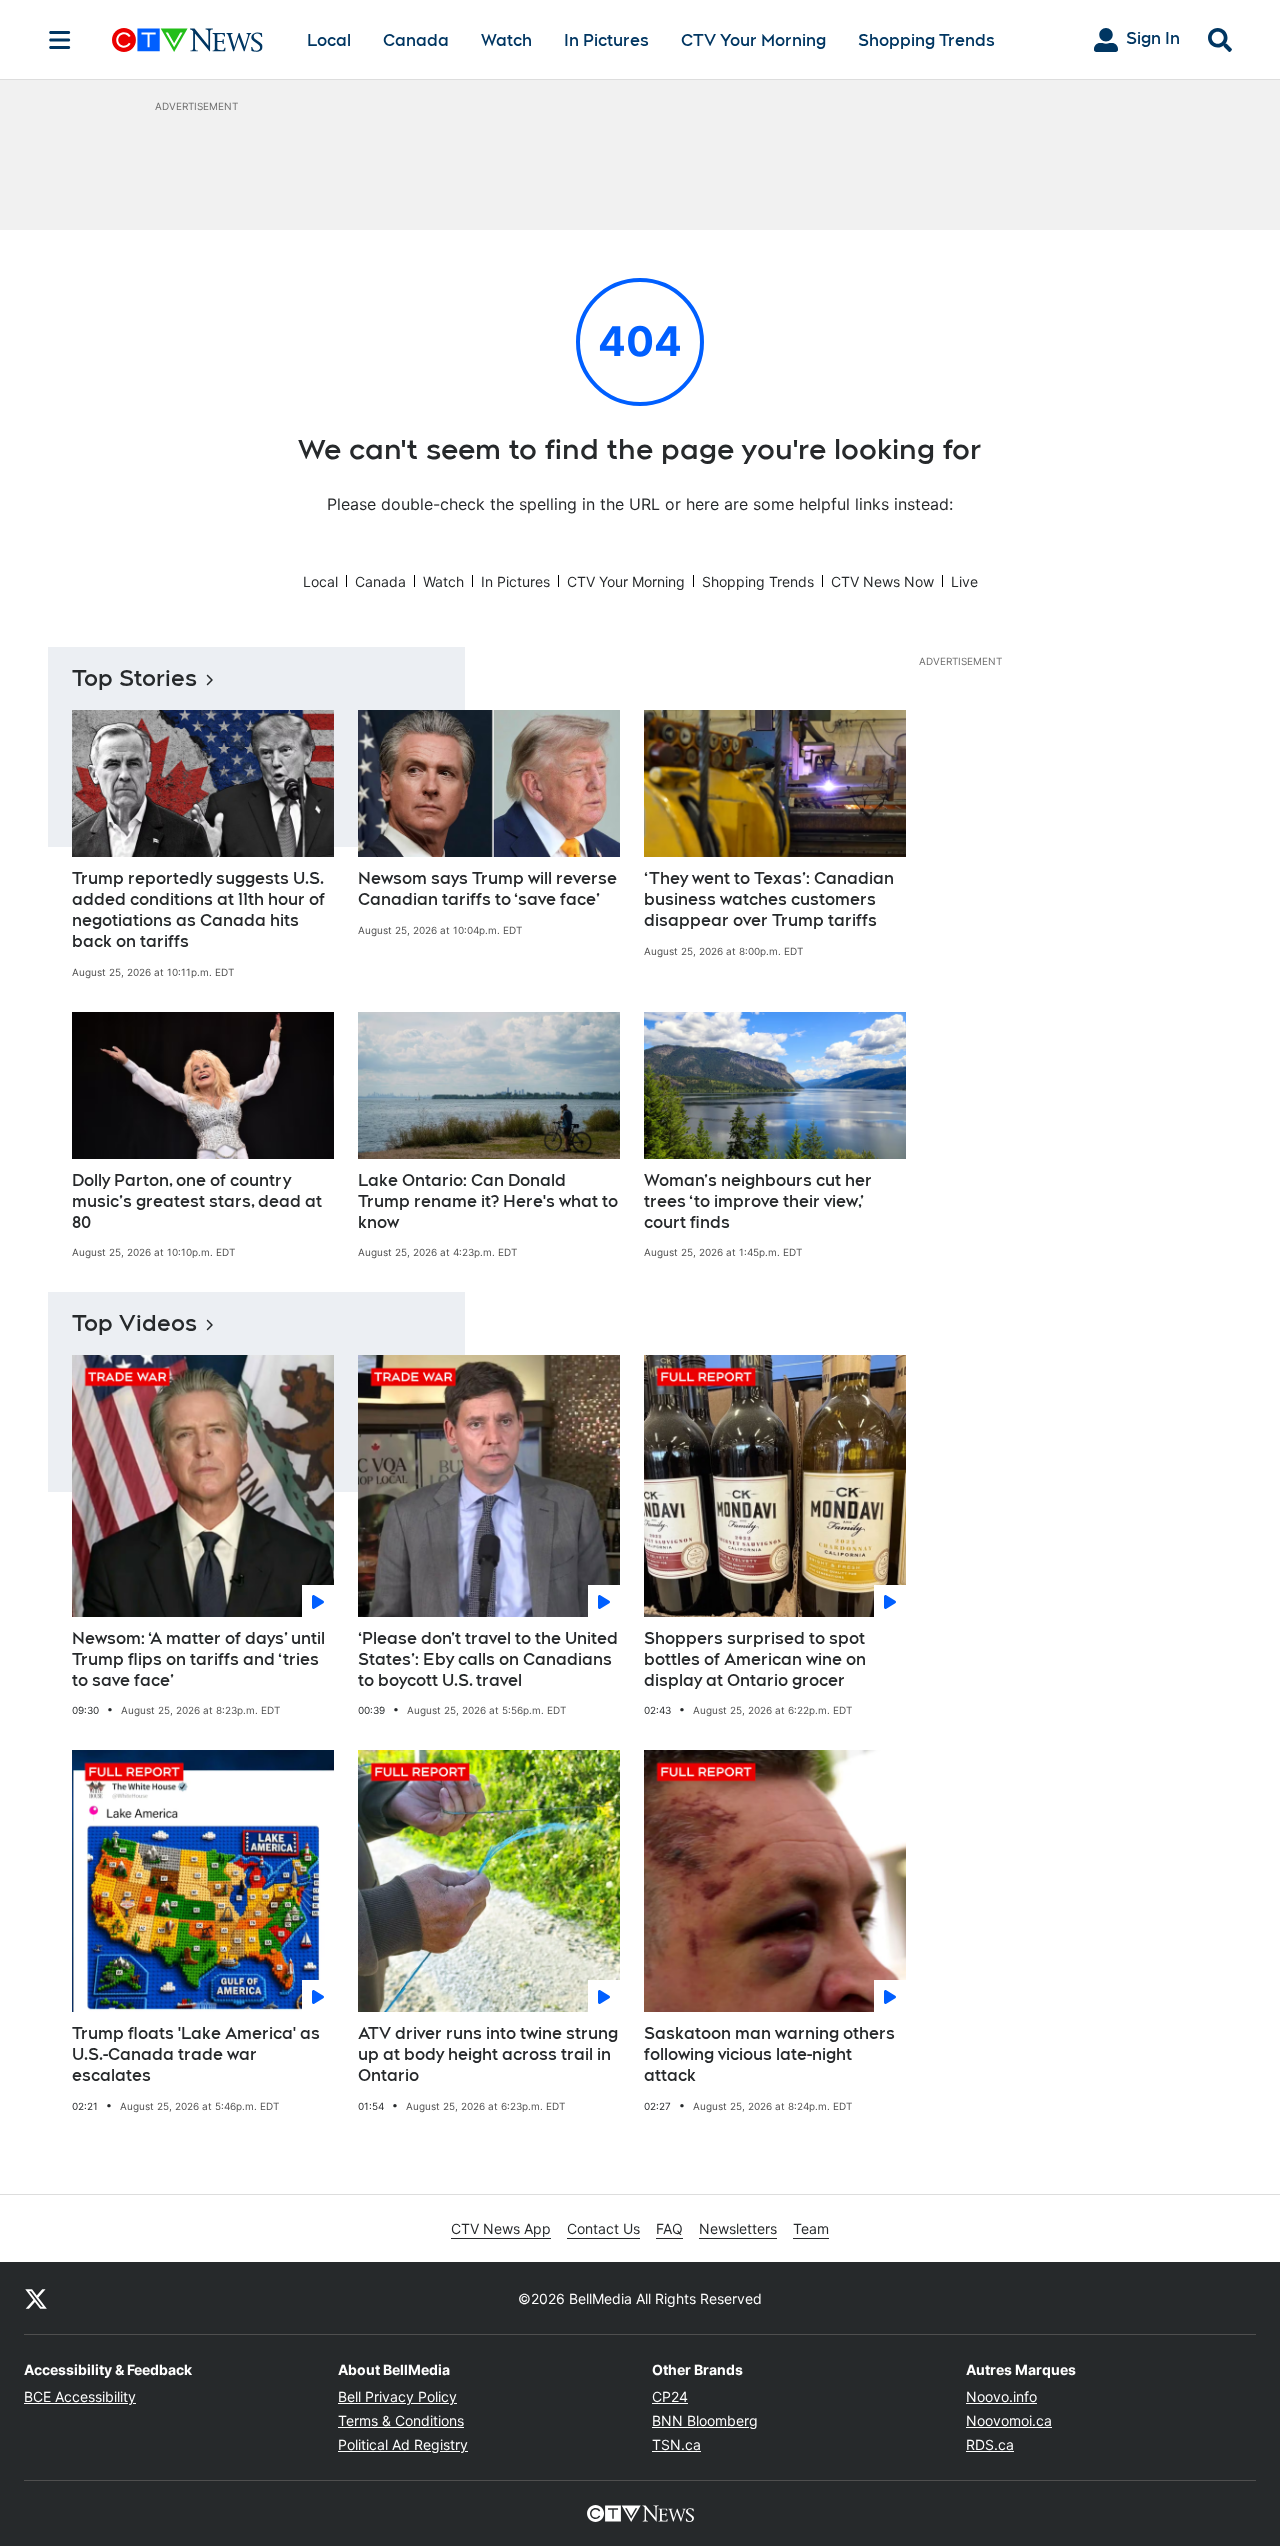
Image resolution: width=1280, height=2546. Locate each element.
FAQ (669, 2228)
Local (329, 40)
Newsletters (738, 2228)
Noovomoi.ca (1009, 2420)
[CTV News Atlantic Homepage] (187, 40)
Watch (506, 40)
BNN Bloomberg (705, 2420)
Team (811, 2228)
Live (964, 581)
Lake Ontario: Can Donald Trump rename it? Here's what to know (488, 1201)
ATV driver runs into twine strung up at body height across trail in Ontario (488, 2054)
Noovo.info (1001, 2396)
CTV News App (501, 2228)
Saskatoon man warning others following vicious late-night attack (769, 2054)
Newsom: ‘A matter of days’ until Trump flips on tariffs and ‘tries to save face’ (198, 1659)
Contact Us (603, 2228)
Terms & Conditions (401, 2420)
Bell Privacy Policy (397, 2396)
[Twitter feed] (36, 2298)
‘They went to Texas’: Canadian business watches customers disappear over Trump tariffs (769, 899)
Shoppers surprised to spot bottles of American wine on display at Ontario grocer (755, 1659)
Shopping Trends (926, 40)
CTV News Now (882, 581)
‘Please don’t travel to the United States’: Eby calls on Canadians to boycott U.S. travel (488, 1659)
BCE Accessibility (80, 2396)
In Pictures (606, 40)
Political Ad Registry (403, 2444)
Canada (416, 40)
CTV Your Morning (753, 40)
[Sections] (60, 40)
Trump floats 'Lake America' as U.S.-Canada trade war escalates (196, 2054)
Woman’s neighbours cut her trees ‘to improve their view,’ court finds (758, 1201)
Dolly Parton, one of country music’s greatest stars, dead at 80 (197, 1201)
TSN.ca (676, 2444)
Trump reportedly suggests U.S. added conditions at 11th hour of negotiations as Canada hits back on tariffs (198, 909)
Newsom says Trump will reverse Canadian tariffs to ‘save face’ (487, 889)
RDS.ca (990, 2444)
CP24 (670, 2396)
